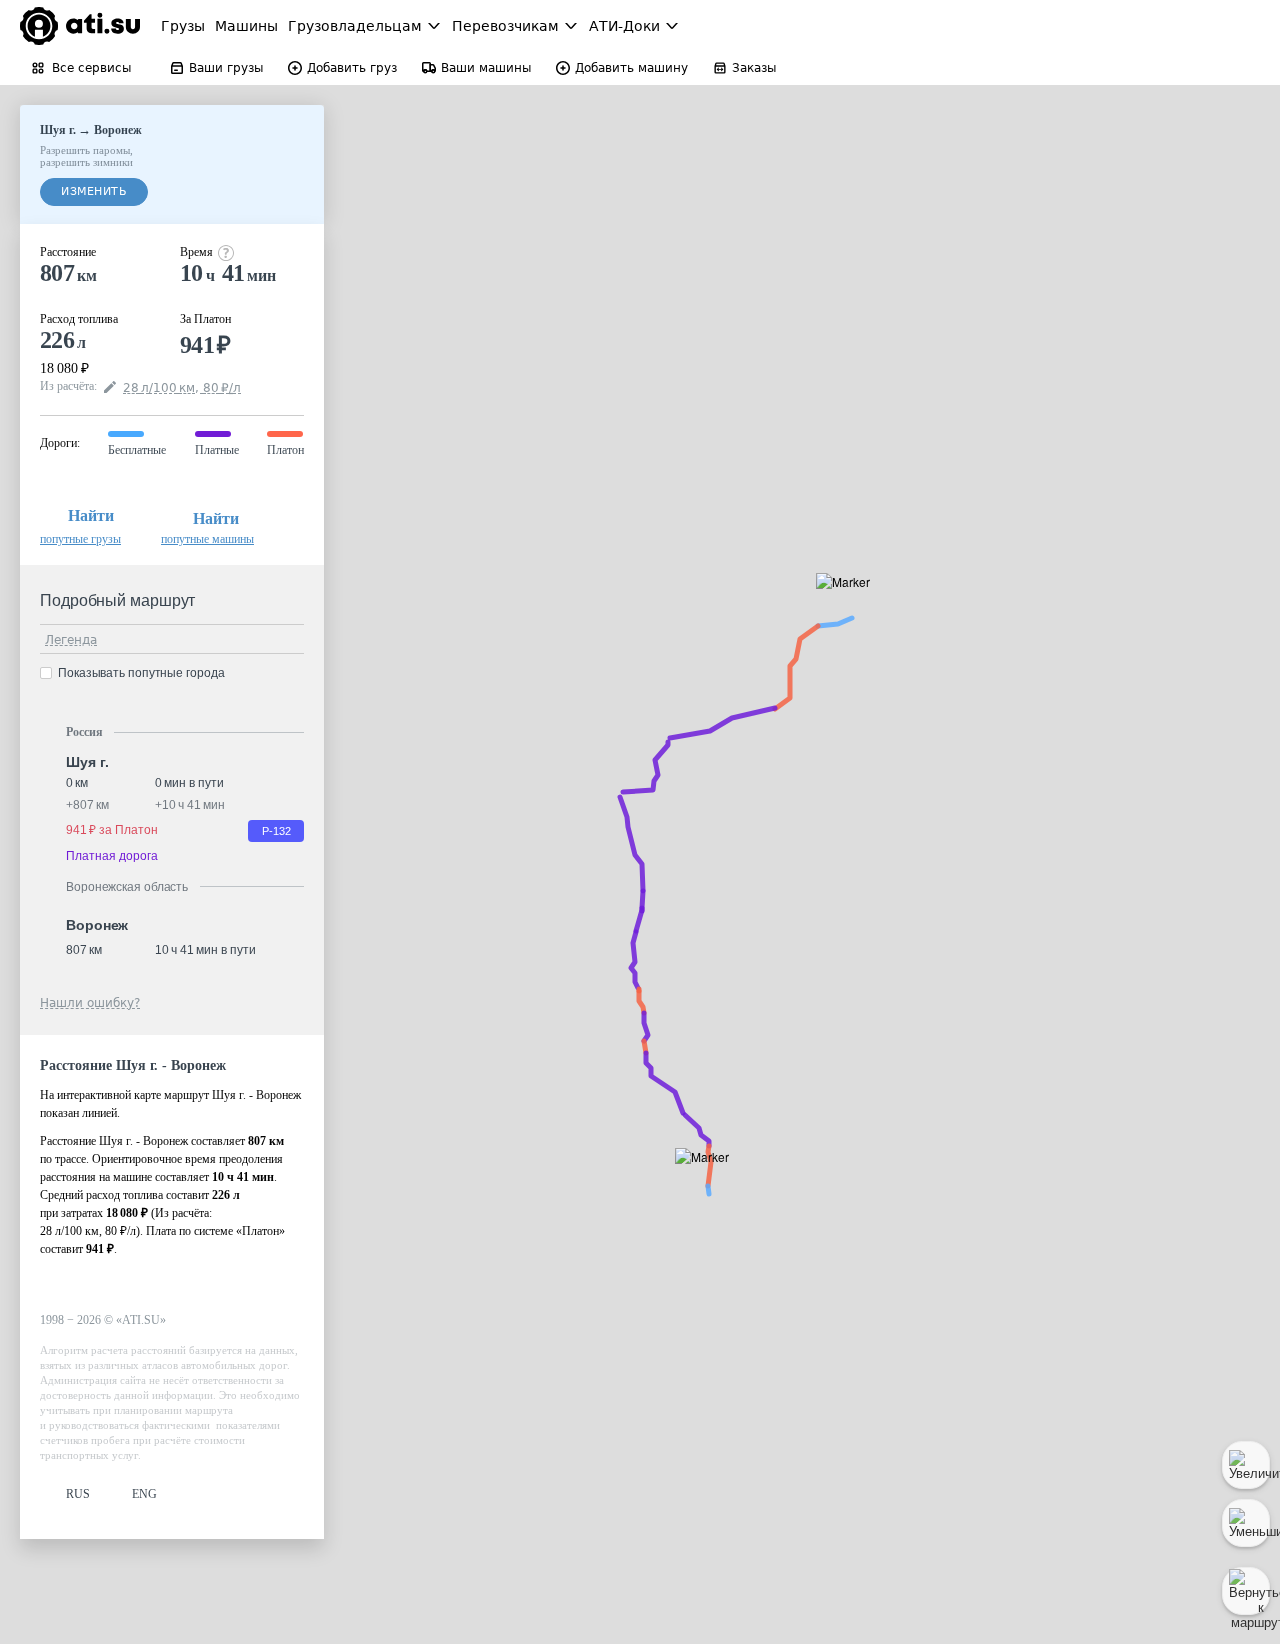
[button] (849, 604)
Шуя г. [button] (87, 762)
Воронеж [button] (97, 925)
